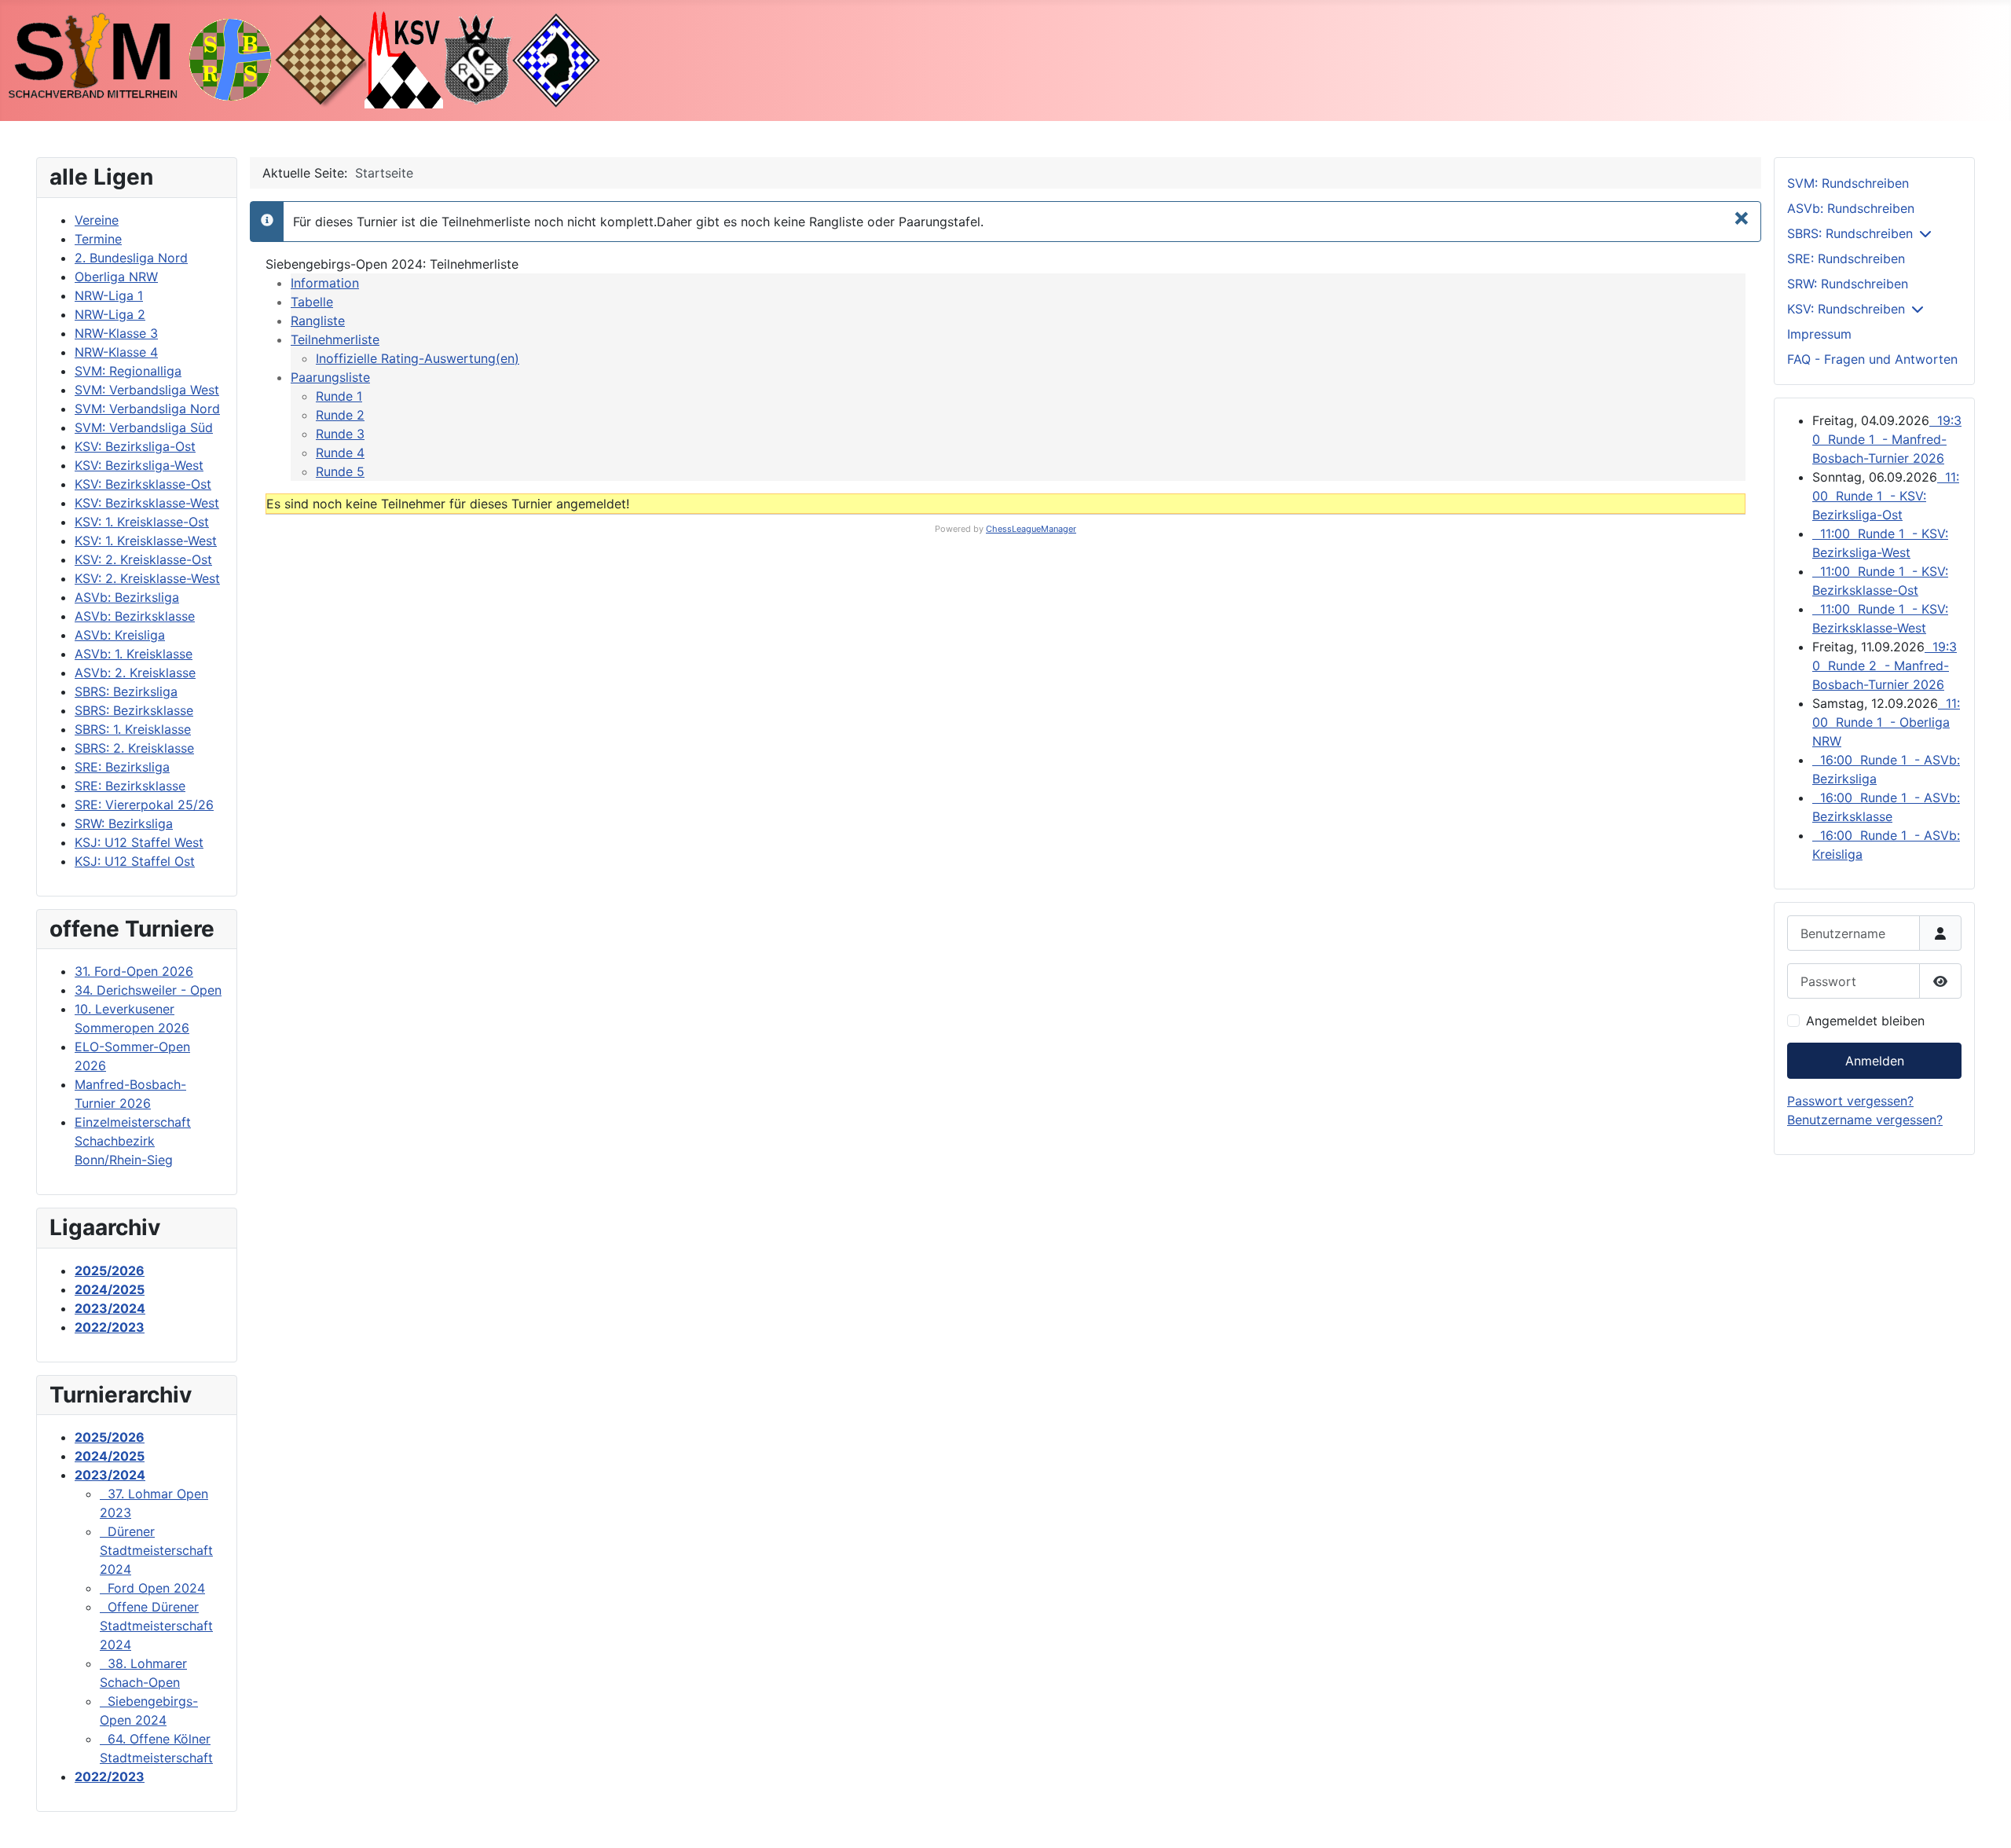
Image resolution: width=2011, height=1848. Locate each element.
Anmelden (1875, 1061)
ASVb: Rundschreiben (1851, 208)
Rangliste (318, 321)
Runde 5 (340, 471)
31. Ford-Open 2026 (134, 971)
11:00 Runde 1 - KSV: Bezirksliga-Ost (1886, 496)
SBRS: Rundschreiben (1850, 233)
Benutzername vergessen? (1865, 1120)
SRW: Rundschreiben (1848, 284)
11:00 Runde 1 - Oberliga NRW (1886, 722)
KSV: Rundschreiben (1846, 309)
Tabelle (312, 302)
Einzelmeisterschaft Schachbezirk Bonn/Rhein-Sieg (133, 1141)
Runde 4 (340, 453)
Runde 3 (340, 434)
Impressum (1819, 334)
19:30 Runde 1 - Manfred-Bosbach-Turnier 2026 (1887, 439)
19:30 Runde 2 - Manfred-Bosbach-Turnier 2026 (1885, 665)
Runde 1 (339, 396)
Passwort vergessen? (1850, 1101)
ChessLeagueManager (1031, 529)
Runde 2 (340, 415)
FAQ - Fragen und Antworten (1872, 359)
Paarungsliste (330, 377)
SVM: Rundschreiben (1848, 183)
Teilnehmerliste (335, 339)
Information (325, 283)
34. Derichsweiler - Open (148, 990)
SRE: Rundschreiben (1846, 258)
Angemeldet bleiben (1865, 1021)
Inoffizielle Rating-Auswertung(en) (418, 358)
